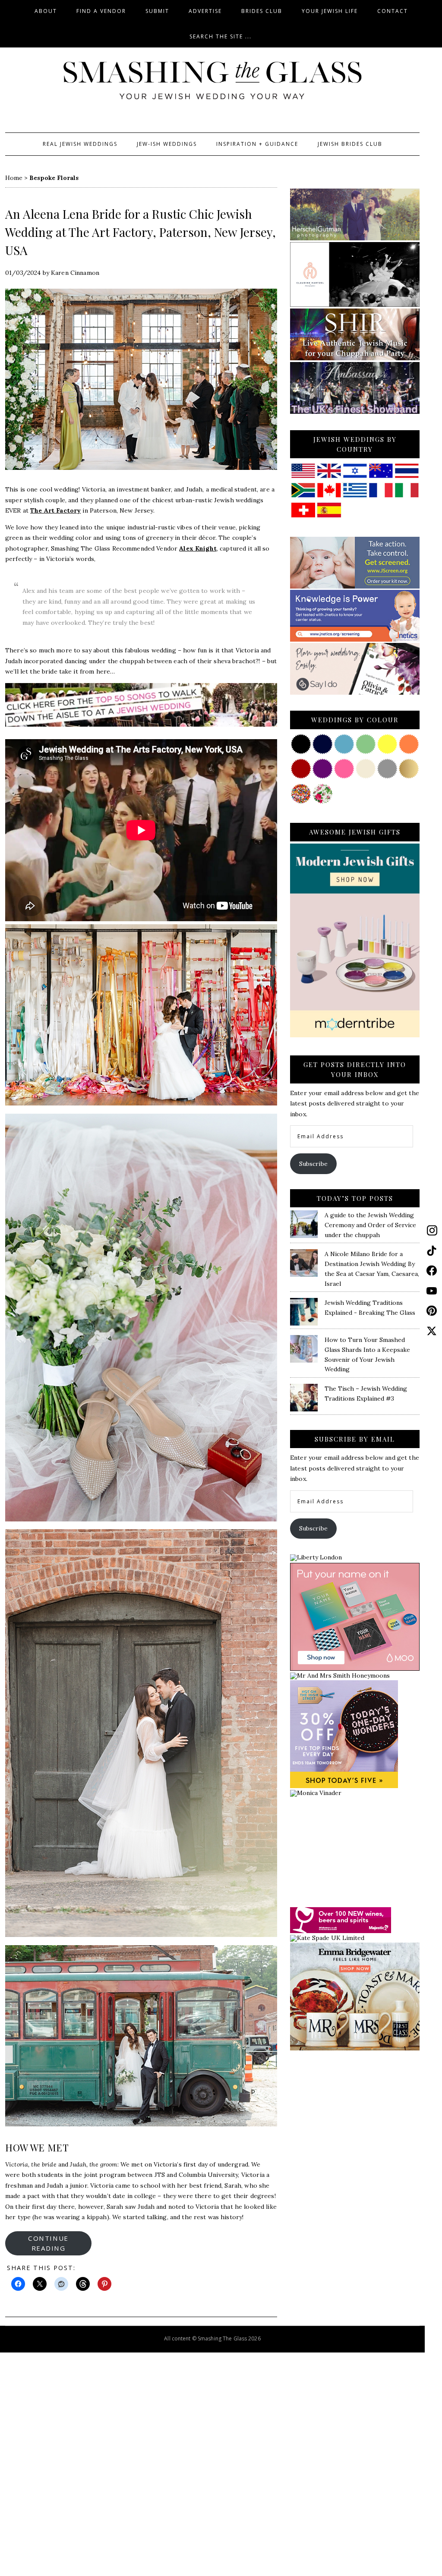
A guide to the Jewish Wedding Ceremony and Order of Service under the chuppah (370, 1225)
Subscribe (313, 1164)
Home (14, 178)
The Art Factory (55, 510)
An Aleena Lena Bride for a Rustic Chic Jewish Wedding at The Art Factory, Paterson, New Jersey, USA (140, 232)
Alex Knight (198, 548)
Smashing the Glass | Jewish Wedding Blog (212, 81)
